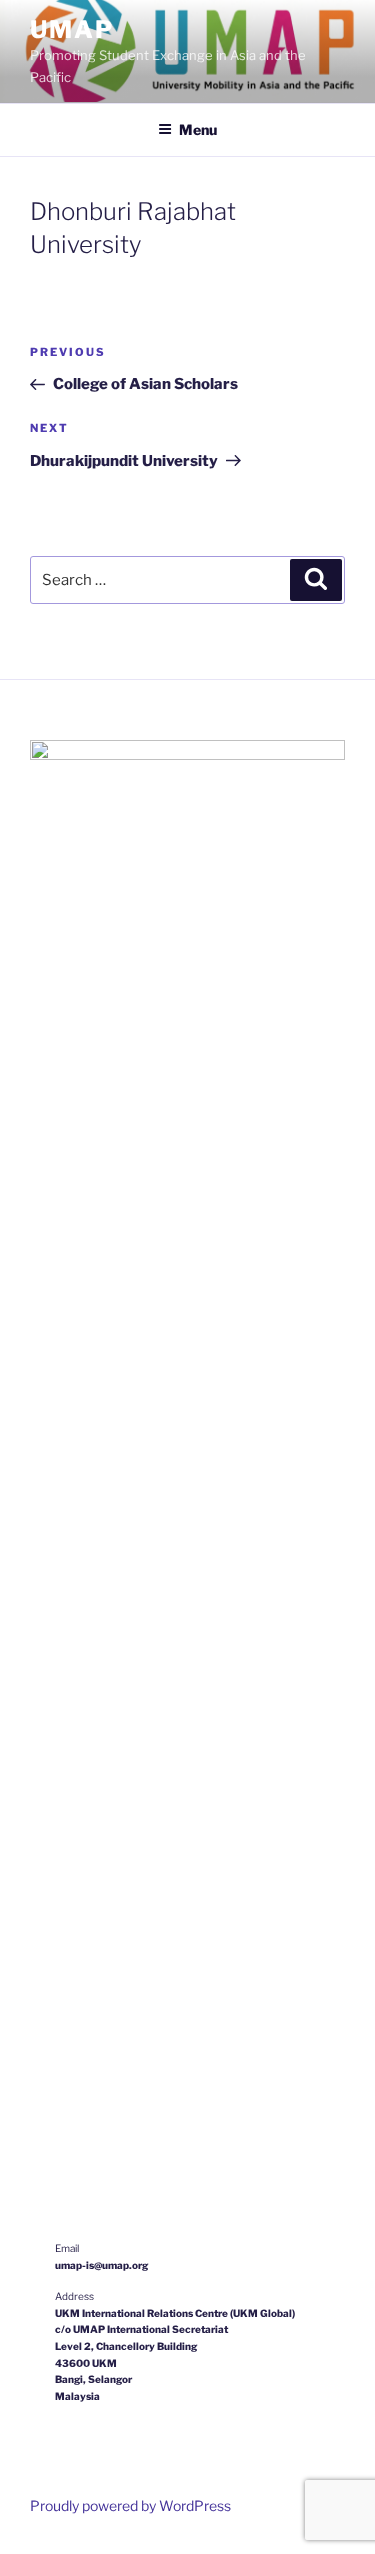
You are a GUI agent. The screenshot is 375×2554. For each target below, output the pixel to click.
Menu (198, 129)
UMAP (72, 29)
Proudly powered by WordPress (130, 2505)
